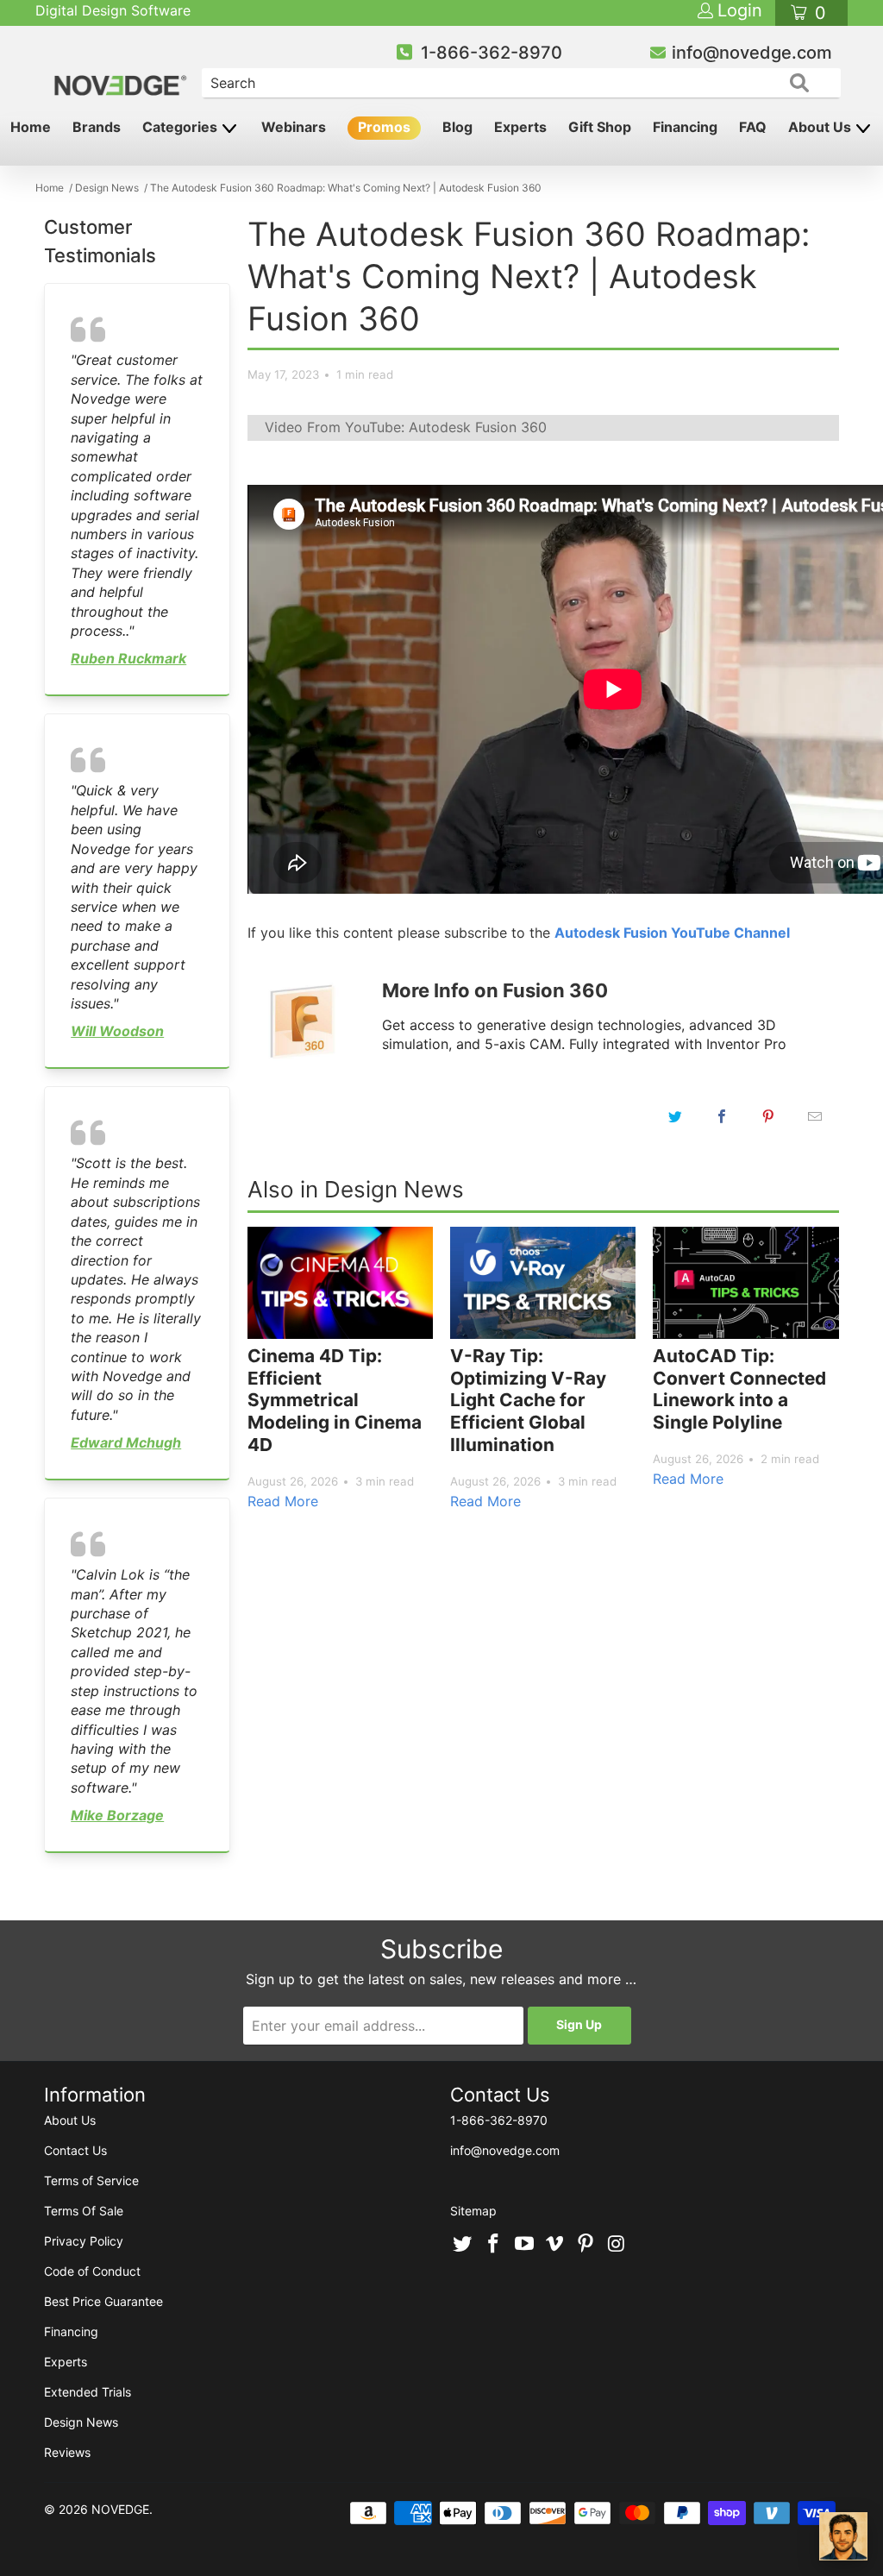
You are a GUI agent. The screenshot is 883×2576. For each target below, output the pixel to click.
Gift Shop (600, 127)
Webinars (294, 127)
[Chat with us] (843, 2536)
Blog (457, 127)
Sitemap (473, 2211)
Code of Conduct (92, 2271)
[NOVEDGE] (122, 71)
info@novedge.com (752, 53)
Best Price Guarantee (103, 2301)
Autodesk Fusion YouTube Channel (672, 933)
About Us (821, 127)
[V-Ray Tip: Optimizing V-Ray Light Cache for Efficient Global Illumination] (543, 1283)
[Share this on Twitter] (675, 1116)
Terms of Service (91, 2180)
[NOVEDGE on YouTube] (524, 2245)
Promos (384, 127)
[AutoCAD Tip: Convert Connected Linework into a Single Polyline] (745, 1283)
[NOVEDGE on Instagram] (617, 2245)
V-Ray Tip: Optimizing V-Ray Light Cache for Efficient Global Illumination (528, 1400)
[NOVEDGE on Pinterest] (586, 2245)
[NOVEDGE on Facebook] (494, 2245)
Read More (283, 1501)
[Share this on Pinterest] (768, 1116)
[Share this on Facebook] (722, 1116)
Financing (685, 127)
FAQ (753, 127)
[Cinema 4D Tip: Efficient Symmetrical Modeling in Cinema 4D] (340, 1283)
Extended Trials (88, 2392)
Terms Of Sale (84, 2211)
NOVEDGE (120, 2509)
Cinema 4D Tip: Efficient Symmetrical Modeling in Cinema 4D (335, 1400)
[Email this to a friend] (815, 1116)
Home (31, 127)
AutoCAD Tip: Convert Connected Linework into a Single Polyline (739, 1389)
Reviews (67, 2452)
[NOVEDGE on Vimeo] (555, 2245)
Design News (81, 2422)
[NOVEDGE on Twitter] (463, 2245)
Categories (182, 127)
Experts (520, 127)
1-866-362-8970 (492, 53)
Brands (97, 127)
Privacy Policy (84, 2241)
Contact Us (75, 2150)
